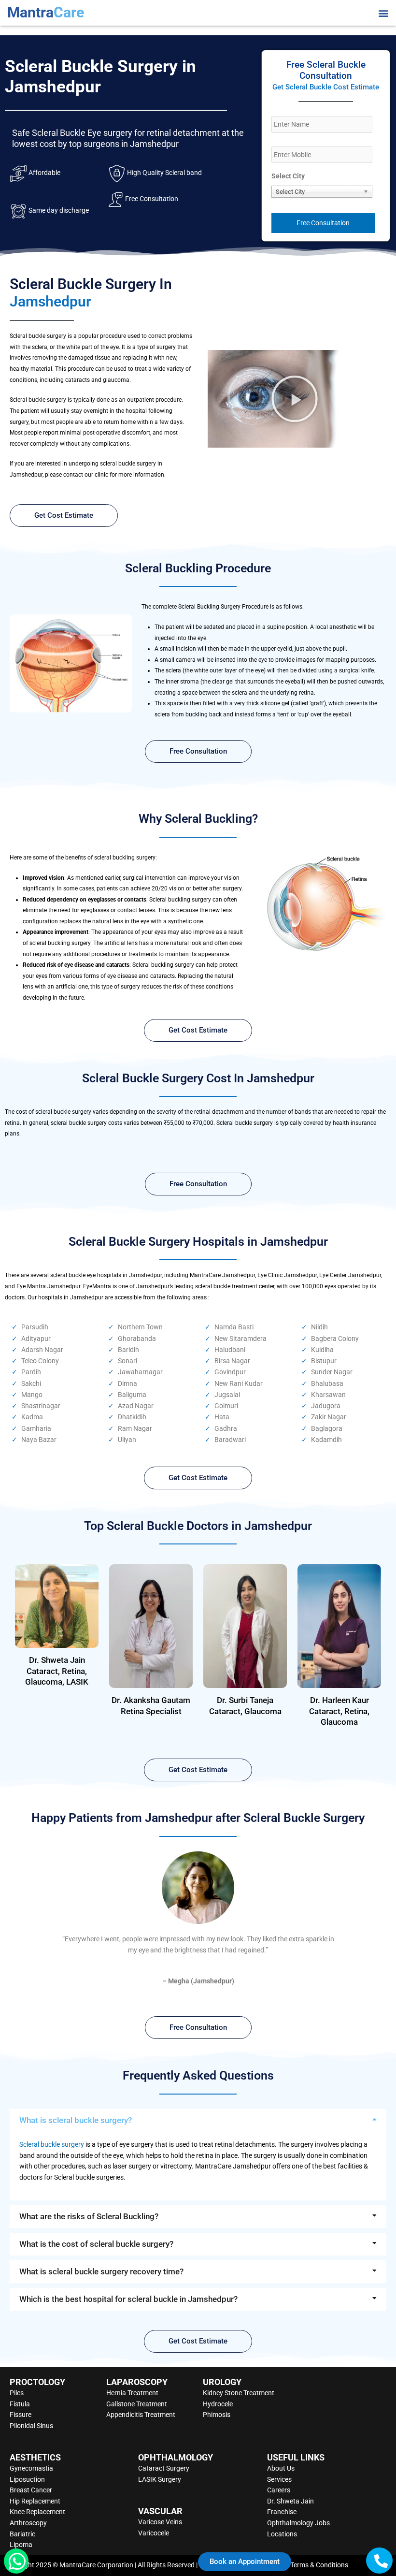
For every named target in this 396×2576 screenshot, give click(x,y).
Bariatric (22, 2534)
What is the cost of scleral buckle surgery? (96, 2244)
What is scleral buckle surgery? (76, 2120)
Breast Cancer (31, 2490)
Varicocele (154, 2533)
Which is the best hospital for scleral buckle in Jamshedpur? (128, 2299)
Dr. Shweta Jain (290, 2501)
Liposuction (27, 2479)
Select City (288, 176)
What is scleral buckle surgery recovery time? (101, 2271)
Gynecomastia (31, 2468)
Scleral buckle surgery (52, 2144)
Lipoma (21, 2545)
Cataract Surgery (164, 2468)
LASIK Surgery (160, 2479)
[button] (383, 13)
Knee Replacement (37, 2512)
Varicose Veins (160, 2522)
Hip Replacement (35, 2501)
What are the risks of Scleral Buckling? (89, 2216)
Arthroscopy (28, 2523)
